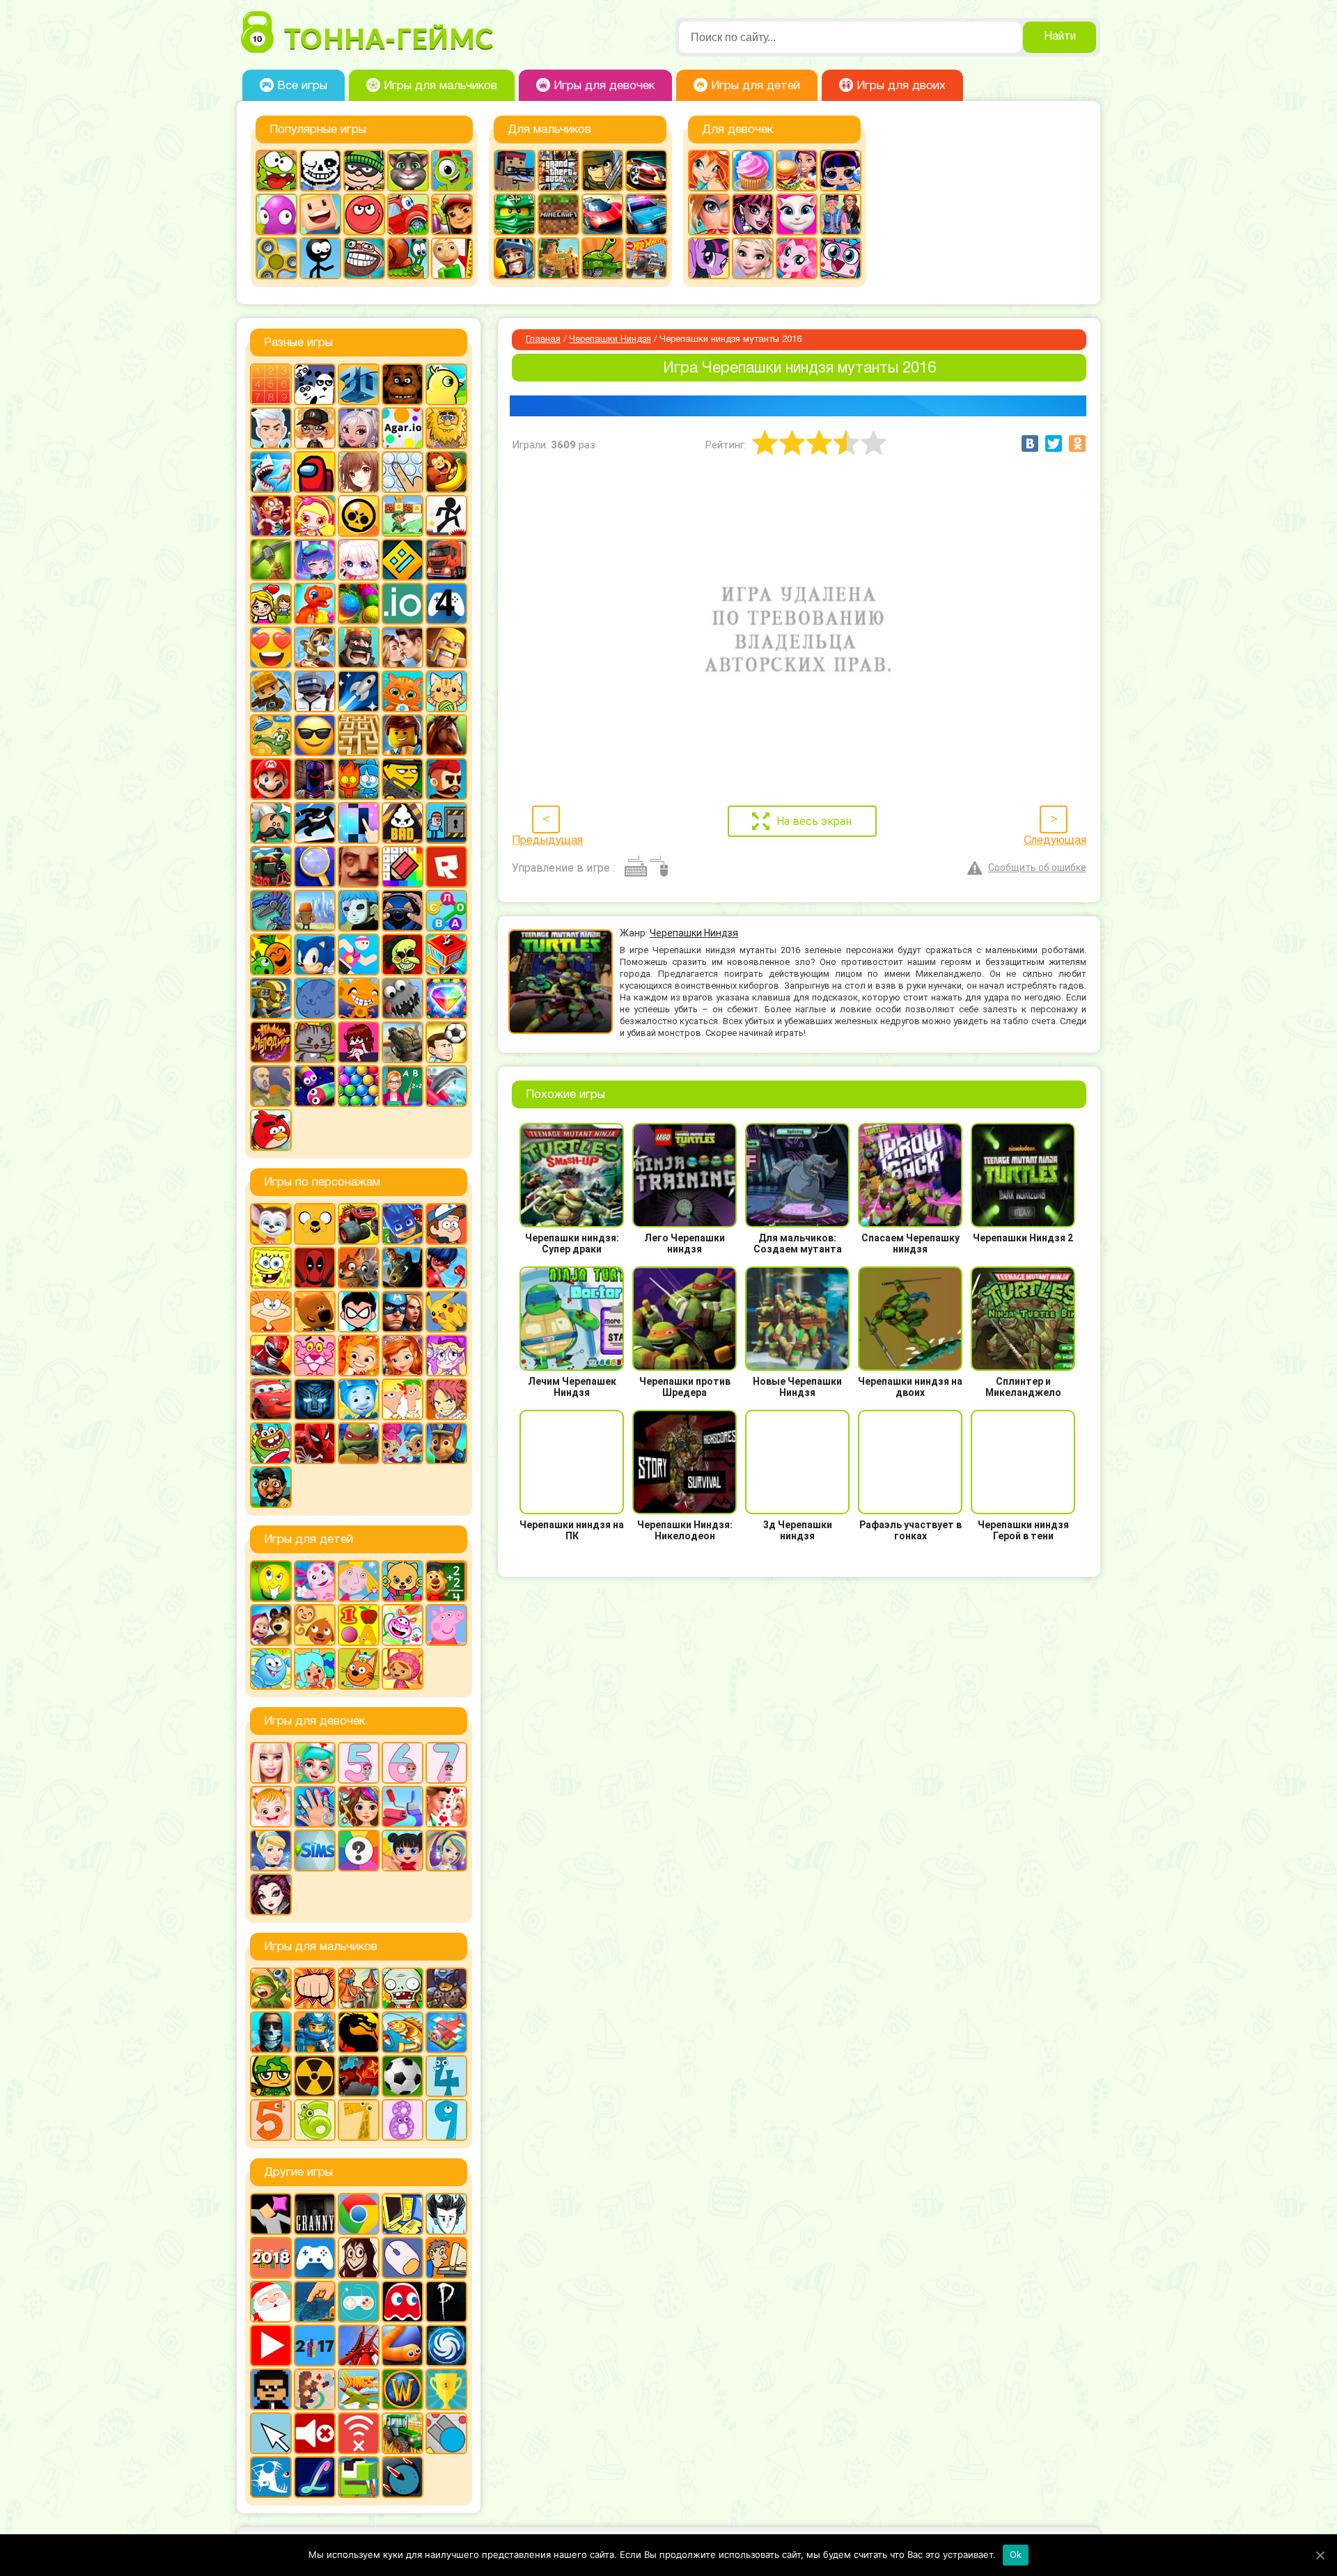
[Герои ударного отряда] (602, 171)
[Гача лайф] (359, 560)
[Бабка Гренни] (315, 2214)
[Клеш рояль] (359, 647)
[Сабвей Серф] (452, 214)
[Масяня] (271, 1312)
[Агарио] (402, 428)
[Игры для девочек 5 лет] (359, 1763)
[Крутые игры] (315, 735)
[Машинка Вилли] (408, 214)
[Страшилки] (402, 955)
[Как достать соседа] (315, 647)
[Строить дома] (446, 955)
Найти (1060, 37)
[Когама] (320, 214)
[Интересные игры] (271, 647)
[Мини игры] (315, 2258)
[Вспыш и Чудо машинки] (359, 1224)
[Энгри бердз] (271, 1130)
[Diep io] (446, 2433)
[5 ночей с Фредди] (402, 384)
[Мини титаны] (359, 1312)
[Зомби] (402, 1988)
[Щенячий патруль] (446, 1443)
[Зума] (359, 604)
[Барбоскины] (271, 1224)
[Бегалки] (446, 472)
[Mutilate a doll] (271, 2214)
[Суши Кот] (315, 998)
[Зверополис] (359, 1268)
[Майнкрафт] (558, 214)
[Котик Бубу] (402, 691)
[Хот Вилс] (646, 258)
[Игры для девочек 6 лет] (402, 1763)
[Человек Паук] (315, 1443)
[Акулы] (271, 472)
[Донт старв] (446, 2214)
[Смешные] (271, 955)
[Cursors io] (271, 2433)
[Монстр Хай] (753, 214)
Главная (543, 340)
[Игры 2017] (315, 2346)
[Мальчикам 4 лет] (446, 2076)
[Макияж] (709, 214)
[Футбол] (402, 2076)
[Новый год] (271, 2302)
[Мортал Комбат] (359, 2032)
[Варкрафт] (402, 2389)
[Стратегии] (359, 2076)
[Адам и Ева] (446, 428)
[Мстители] (402, 1312)
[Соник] (315, 955)
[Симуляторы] (402, 911)
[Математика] (446, 1581)
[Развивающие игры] (359, 1625)
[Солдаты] (271, 2076)
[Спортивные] (359, 955)
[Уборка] (402, 1851)
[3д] (359, 384)
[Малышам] (402, 1581)
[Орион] (446, 779)
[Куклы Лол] (840, 171)
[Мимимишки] (315, 1312)
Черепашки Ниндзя (610, 340)
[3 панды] (315, 384)
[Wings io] (359, 2389)
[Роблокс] (446, 867)
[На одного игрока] (446, 2258)
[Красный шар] (364, 214)
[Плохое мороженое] (402, 823)
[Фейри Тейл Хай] (446, 1851)
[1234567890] (271, 384)
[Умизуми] (402, 1669)
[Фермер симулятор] (402, 2433)
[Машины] (602, 214)
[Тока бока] (315, 1669)
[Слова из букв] (446, 911)
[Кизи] (452, 171)
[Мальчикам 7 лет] (359, 2120)
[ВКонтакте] (1030, 443)
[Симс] (315, 1851)
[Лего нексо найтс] (315, 2032)
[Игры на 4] (446, 604)
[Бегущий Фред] (271, 516)
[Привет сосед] (359, 867)
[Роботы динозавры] (271, 911)
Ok (1016, 2554)
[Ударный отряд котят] (315, 1042)
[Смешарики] (271, 1669)
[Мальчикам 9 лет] (446, 2120)
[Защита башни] (359, 1988)
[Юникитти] (840, 258)
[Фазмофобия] (446, 2302)
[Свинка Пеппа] (446, 1625)
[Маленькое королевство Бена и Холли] (359, 1581)
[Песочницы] (315, 2302)
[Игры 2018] (271, 2258)
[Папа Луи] (271, 823)
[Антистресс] (402, 472)
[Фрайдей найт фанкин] (359, 1042)
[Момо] (359, 2258)
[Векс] (446, 516)
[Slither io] (402, 2346)
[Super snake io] (359, 2477)
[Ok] (1320, 2555)
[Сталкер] (315, 2076)
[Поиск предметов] (315, 867)
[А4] (271, 428)
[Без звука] (315, 2433)
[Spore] (446, 2346)
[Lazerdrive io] (315, 2477)
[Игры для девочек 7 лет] (446, 1763)
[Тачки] (271, 1399)
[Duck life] (446, 384)
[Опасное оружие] (402, 779)
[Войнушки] (271, 1988)
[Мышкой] (402, 2258)
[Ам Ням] (276, 171)
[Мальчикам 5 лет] (271, 2120)
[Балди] (452, 258)
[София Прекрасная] (402, 1356)
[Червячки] (315, 1086)
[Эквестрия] (797, 258)
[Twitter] (1054, 443)
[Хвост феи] (446, 1399)
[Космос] (359, 691)
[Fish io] (271, 2477)
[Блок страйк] (515, 171)
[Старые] (402, 2302)
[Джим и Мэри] (271, 604)
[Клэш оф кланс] (446, 647)
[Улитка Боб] (408, 258)
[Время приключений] (315, 1224)
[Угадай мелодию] (271, 1042)
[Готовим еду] (753, 171)
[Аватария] (359, 428)
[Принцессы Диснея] (271, 1851)
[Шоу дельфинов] (446, 1086)
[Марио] (271, 779)
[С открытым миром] (315, 911)
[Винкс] (709, 171)
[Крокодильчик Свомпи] (271, 735)
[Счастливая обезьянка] (359, 998)
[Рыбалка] (402, 2032)
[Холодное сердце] (753, 258)
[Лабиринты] (359, 735)
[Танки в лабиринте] (602, 258)
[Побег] (446, 823)
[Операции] (315, 1807)
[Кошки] (446, 691)
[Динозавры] (315, 604)
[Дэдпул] (315, 1268)
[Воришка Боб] (364, 171)
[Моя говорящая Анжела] (797, 214)
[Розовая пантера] (315, 1356)
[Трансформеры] (315, 1399)
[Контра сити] (271, 2032)
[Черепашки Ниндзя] (359, 1443)
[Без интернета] (359, 2433)
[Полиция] (646, 214)
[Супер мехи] (271, 998)
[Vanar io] (402, 2477)
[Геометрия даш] (402, 560)
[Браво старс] (359, 516)
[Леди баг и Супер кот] (446, 1268)
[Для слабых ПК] (402, 2214)
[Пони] (709, 258)
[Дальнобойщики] (446, 560)
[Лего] (402, 735)
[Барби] (271, 1763)
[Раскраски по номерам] (402, 867)
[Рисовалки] (402, 1625)
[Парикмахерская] (359, 1807)
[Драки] (315, 1988)
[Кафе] (797, 171)
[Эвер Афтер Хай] (271, 1894)
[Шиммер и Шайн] (402, 1443)
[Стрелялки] (558, 258)
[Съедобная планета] (402, 998)
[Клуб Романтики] (402, 647)
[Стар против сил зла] (446, 1356)
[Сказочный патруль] (359, 1356)
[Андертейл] (320, 171)
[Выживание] (271, 560)
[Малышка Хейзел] (271, 1807)
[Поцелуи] (446, 1807)
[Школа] (402, 1086)
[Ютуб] (271, 2346)
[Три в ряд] (446, 998)
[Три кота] (359, 1669)
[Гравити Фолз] (446, 1224)
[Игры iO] (402, 604)
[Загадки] (271, 1581)
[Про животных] (315, 1625)
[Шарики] (359, 1086)
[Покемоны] (446, 1312)
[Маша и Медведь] (271, 1625)
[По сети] (359, 2302)
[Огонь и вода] (359, 779)
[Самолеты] (446, 2032)
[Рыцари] (515, 258)
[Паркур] (315, 823)
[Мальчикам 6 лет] (315, 2120)
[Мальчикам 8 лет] (402, 2120)
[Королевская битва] (315, 691)
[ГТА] (558, 171)
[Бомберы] (315, 516)
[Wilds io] (315, 2389)
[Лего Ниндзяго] (515, 214)
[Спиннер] (276, 258)
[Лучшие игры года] (446, 2389)
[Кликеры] (276, 214)
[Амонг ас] (315, 472)
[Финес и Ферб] (402, 1399)
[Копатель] (271, 691)
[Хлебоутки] (271, 1443)
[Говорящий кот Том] (408, 171)
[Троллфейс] (364, 258)
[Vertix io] (271, 2389)
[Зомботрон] (446, 1988)
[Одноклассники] (1077, 443)
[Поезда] (271, 867)
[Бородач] (271, 1487)
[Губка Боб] (271, 1268)
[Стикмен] (320, 258)
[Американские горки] (359, 2346)
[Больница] (315, 1763)
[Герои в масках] (402, 1224)
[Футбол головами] (446, 1042)
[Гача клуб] (315, 560)
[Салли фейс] (359, 911)
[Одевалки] (840, 214)
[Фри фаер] (402, 1042)
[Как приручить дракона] (402, 1268)
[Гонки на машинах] (646, 171)
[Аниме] (359, 472)
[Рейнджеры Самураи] (271, 1356)
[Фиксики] (359, 1399)
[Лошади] (446, 735)
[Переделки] (402, 1807)
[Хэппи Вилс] (271, 1086)
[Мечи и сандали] (315, 779)
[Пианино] (359, 823)
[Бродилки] (402, 516)
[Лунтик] (315, 1581)
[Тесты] (359, 1851)
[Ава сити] (315, 428)
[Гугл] (359, 2214)
